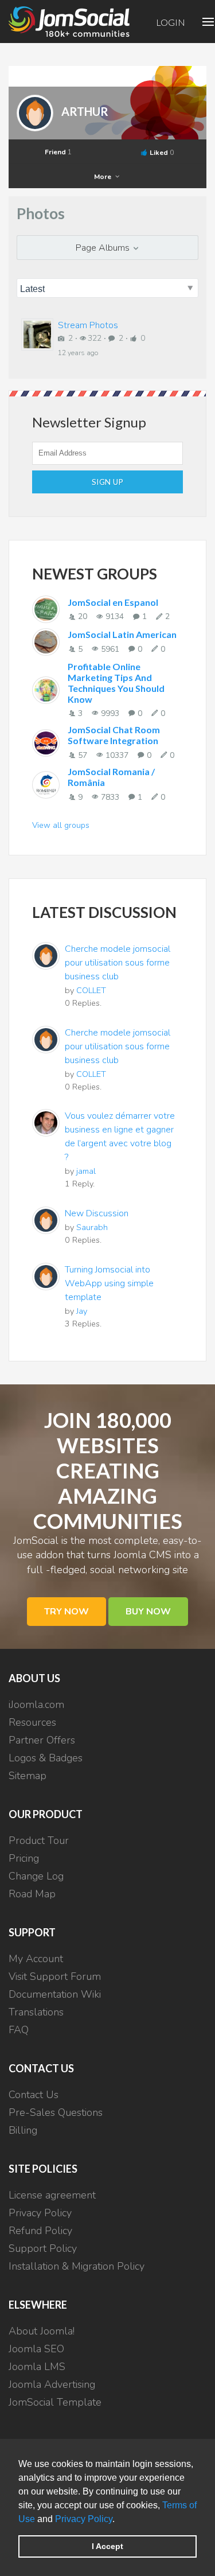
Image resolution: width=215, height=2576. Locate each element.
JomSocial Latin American (122, 634)
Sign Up (108, 482)
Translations (36, 2012)
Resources (32, 1722)
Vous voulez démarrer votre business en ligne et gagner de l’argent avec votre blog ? (120, 1137)
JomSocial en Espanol (113, 602)
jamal (86, 1171)
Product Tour (39, 1840)
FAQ (19, 2030)
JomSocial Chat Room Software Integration (114, 735)
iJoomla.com (36, 1705)
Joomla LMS (37, 2367)
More (103, 177)
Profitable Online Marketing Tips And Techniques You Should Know (116, 683)
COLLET (91, 990)
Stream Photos (88, 325)
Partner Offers (42, 1740)
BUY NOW (148, 1612)
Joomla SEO (36, 2349)
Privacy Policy (84, 2519)
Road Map (32, 1894)
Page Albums (104, 248)
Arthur (85, 111)
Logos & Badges (46, 1758)
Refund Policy (40, 2231)
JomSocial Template (55, 2402)
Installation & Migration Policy (77, 2266)
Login (171, 22)
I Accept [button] (107, 2546)
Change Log (36, 1876)
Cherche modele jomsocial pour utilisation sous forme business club (118, 963)
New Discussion (97, 1213)
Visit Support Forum (55, 1976)
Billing (23, 2130)
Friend (58, 152)
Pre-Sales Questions (56, 2112)
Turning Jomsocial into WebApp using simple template (109, 1283)
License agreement (52, 2195)
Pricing (24, 1858)
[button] (119, 2520)
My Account (36, 1959)
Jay (82, 1311)
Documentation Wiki (55, 1994)
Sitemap (28, 1776)
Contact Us (34, 2095)
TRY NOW (67, 1612)
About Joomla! (42, 2331)
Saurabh (92, 1227)
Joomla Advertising (52, 2384)
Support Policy (43, 2248)
